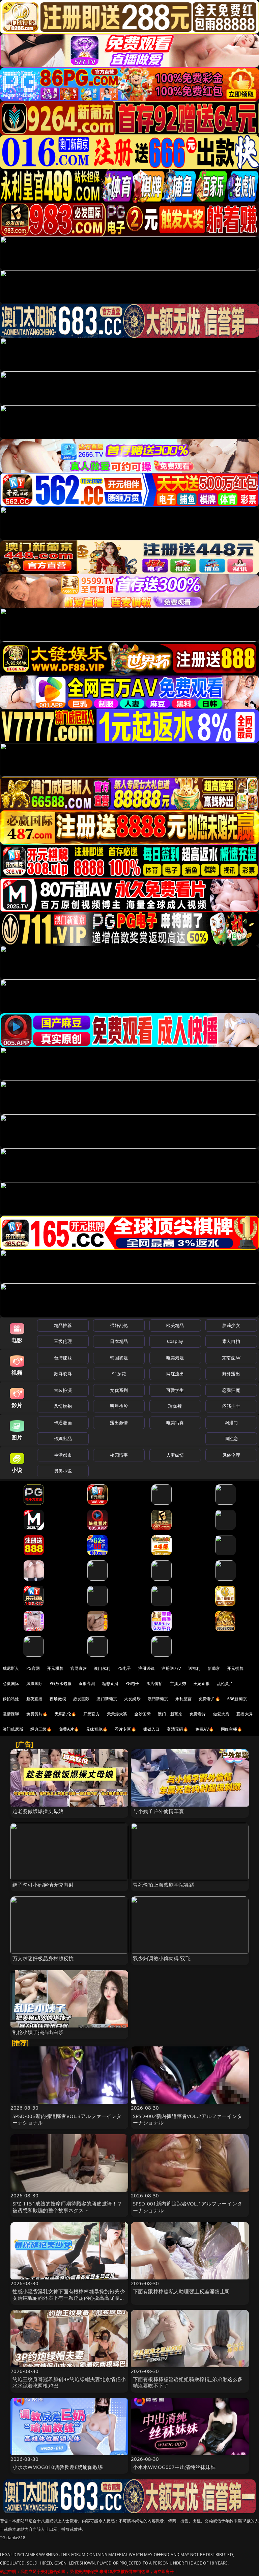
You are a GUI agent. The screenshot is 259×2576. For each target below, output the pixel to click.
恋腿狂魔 (231, 1390)
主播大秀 (178, 1684)
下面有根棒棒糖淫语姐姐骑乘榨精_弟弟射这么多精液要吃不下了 (188, 2382)
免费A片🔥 (69, 1729)
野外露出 (231, 1374)
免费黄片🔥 (37, 1714)
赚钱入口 (152, 1729)
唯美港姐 (175, 1358)
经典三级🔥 (41, 1729)
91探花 (119, 1374)
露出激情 (119, 1423)
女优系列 (119, 1390)
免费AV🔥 (205, 1729)
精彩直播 (110, 1684)
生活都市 (63, 1455)
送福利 (194, 1668)
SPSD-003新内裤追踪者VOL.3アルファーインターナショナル (67, 2119)
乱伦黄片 (225, 1684)
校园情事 (119, 1455)
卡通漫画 (63, 1423)
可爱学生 (175, 1390)
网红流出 (175, 1374)
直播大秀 (245, 1714)
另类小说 (63, 1471)
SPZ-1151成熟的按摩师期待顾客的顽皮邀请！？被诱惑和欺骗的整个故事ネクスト (67, 2207)
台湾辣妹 (63, 1358)
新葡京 (214, 1668)
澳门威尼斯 (13, 1729)
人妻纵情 (175, 1455)
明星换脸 (119, 1406)
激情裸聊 (11, 1714)
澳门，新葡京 (170, 1714)
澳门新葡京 (107, 1699)
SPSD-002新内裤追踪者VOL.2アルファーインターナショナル (188, 2119)
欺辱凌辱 (63, 1374)
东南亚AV (231, 1358)
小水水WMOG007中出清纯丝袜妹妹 (174, 2467)
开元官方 (92, 1714)
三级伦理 (63, 1341)
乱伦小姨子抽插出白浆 (38, 2032)
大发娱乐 (132, 1699)
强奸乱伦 (119, 1325)
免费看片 (198, 1714)
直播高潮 (87, 1684)
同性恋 (231, 1438)
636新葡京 (237, 1699)
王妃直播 (202, 1684)
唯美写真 (175, 1423)
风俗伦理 (231, 1455)
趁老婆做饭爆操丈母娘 (38, 1811)
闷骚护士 (231, 1406)
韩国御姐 (119, 1358)
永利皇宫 (184, 1699)
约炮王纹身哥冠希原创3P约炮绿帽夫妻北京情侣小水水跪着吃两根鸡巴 (69, 2382)
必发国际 (81, 1699)
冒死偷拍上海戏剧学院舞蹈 (164, 1885)
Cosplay (175, 1341)
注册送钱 (147, 1668)
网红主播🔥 (232, 1729)
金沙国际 (142, 1714)
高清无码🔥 (177, 1729)
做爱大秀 (221, 1714)
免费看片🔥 (209, 1699)
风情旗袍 (63, 1406)
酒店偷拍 (155, 1684)
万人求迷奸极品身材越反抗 (43, 1958)
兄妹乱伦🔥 (97, 1729)
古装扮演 (63, 1390)
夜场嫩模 (58, 1699)
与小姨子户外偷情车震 (159, 1811)
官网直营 (79, 1668)
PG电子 (124, 1668)
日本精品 (119, 1341)
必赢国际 (11, 1684)
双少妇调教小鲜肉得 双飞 (162, 1958)
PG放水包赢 (61, 1684)
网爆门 (231, 1423)
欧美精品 (175, 1325)
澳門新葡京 (158, 1699)
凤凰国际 (35, 1684)
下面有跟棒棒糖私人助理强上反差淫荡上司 (181, 2291)
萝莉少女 (231, 1325)
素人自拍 (231, 1341)
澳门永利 (102, 1668)
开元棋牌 (55, 1668)
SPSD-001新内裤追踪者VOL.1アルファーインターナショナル (188, 2207)
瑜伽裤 (175, 1406)
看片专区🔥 (125, 1729)
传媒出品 (63, 1438)
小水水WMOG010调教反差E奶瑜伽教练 (58, 2467)
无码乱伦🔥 (65, 1714)
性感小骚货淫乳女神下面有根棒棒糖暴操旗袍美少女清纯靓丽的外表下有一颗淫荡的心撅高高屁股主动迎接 (69, 2298)
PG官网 (33, 1668)
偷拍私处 (11, 1699)
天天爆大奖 (117, 1714)
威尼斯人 (11, 1668)
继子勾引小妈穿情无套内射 (43, 1885)
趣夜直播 (35, 1699)
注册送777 (171, 1668)
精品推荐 (63, 1325)
